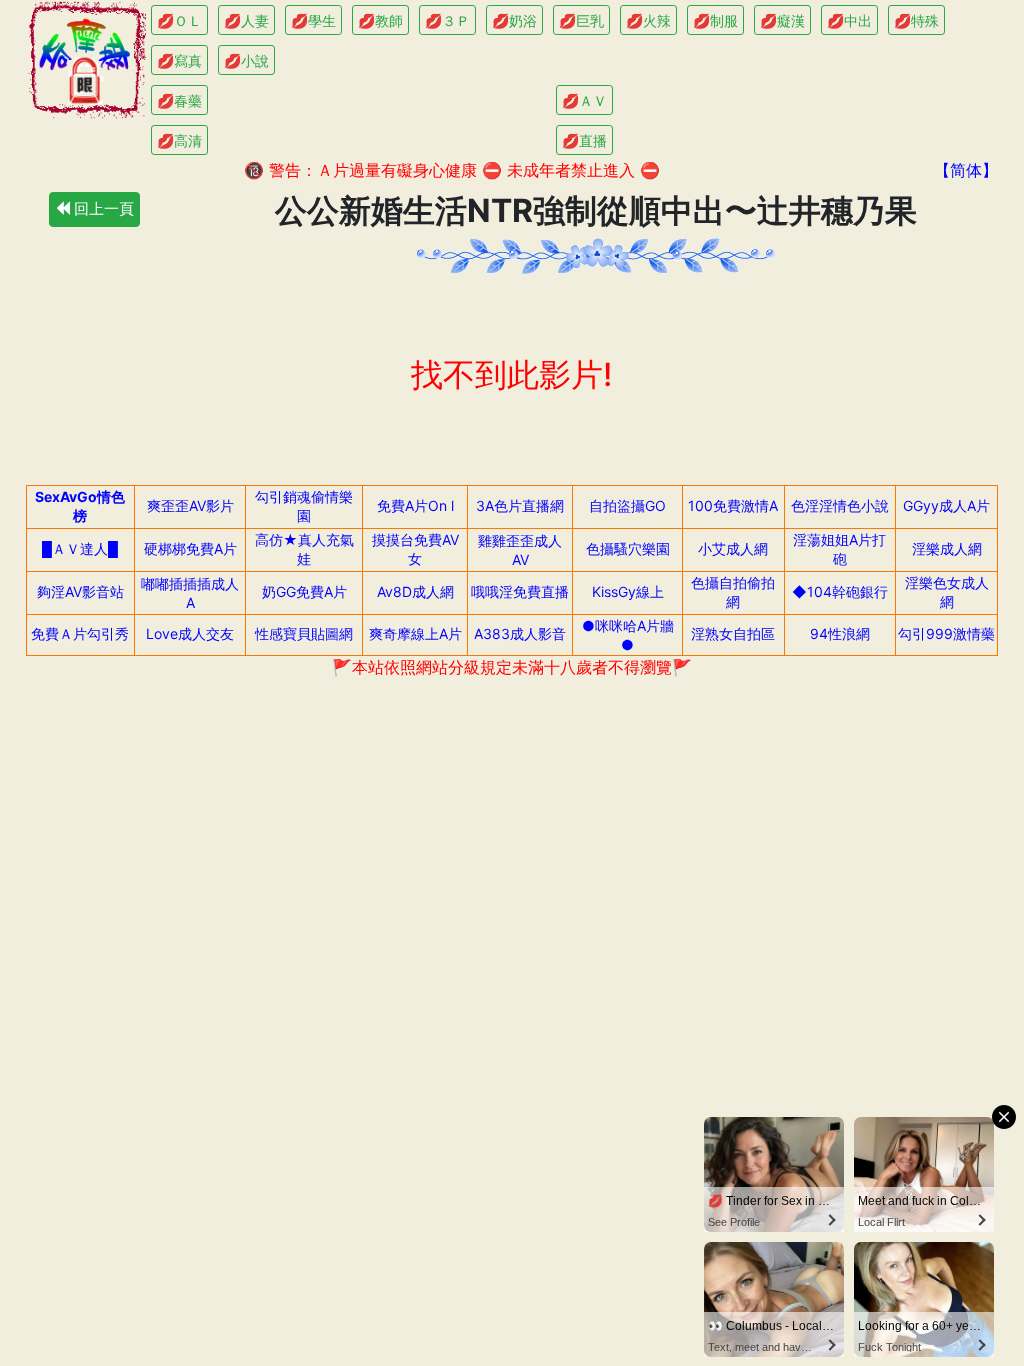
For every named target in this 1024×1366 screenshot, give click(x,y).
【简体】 (966, 170)
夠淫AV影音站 (80, 591)
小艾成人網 (733, 548)
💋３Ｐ (447, 20)
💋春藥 (179, 100)
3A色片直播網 (520, 505)
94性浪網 (840, 633)
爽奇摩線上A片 (415, 633)
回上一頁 (102, 208)
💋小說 (246, 60)
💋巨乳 (581, 20)
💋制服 (715, 20)
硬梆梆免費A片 (190, 548)
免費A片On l (415, 505)
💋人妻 (246, 20)
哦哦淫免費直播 (520, 591)
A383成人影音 (520, 633)
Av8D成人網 (415, 591)
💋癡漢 (782, 20)
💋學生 (313, 20)
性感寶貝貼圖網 (304, 633)
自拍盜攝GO (627, 505)
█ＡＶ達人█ (80, 548)
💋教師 (380, 20)
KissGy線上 (628, 591)
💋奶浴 (514, 20)
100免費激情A (733, 505)
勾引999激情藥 (946, 633)
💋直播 (584, 140)
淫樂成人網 (947, 548)
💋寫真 (179, 60)
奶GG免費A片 (304, 591)
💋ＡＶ (584, 100)
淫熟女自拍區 (733, 633)
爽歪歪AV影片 (190, 505)
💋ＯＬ (179, 20)
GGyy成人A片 (946, 505)
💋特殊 (916, 20)
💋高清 (179, 140)
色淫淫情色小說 (840, 505)
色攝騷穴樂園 (628, 548)
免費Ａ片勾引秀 (80, 633)
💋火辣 (648, 20)
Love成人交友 (190, 633)
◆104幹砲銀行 (840, 591)
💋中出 (849, 20)
